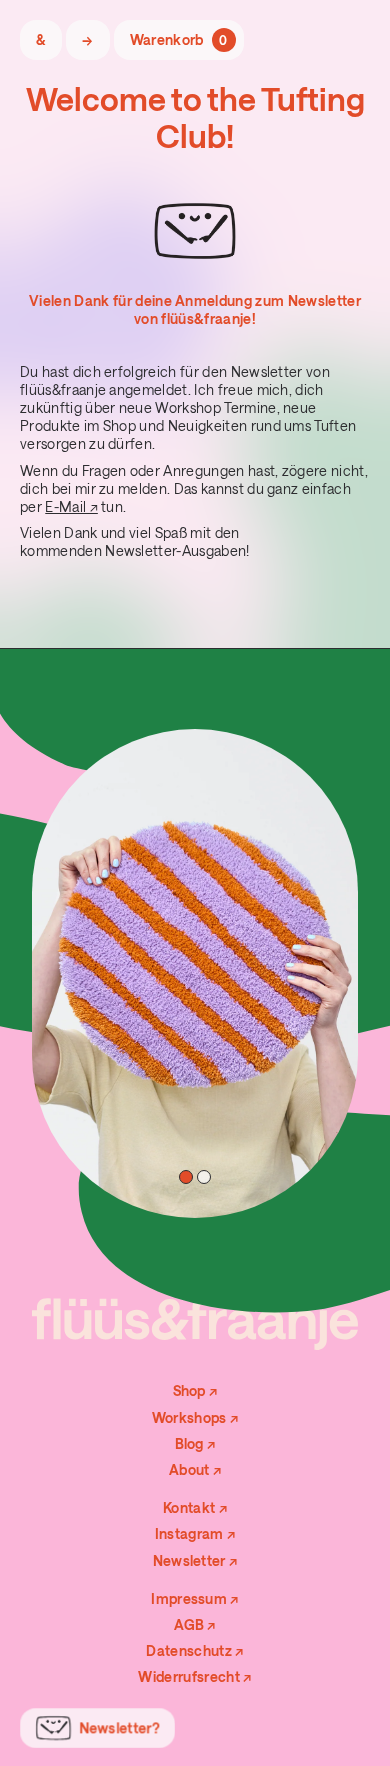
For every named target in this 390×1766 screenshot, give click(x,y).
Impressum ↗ (195, 1598)
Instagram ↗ (195, 1533)
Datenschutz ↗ (194, 1650)
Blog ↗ (195, 1443)
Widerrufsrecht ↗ (194, 1676)
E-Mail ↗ (71, 506)
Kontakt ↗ (195, 1507)
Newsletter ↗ (195, 1560)
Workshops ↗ (195, 1417)
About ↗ (195, 1469)
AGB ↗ (195, 1624)
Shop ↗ (195, 1390)
